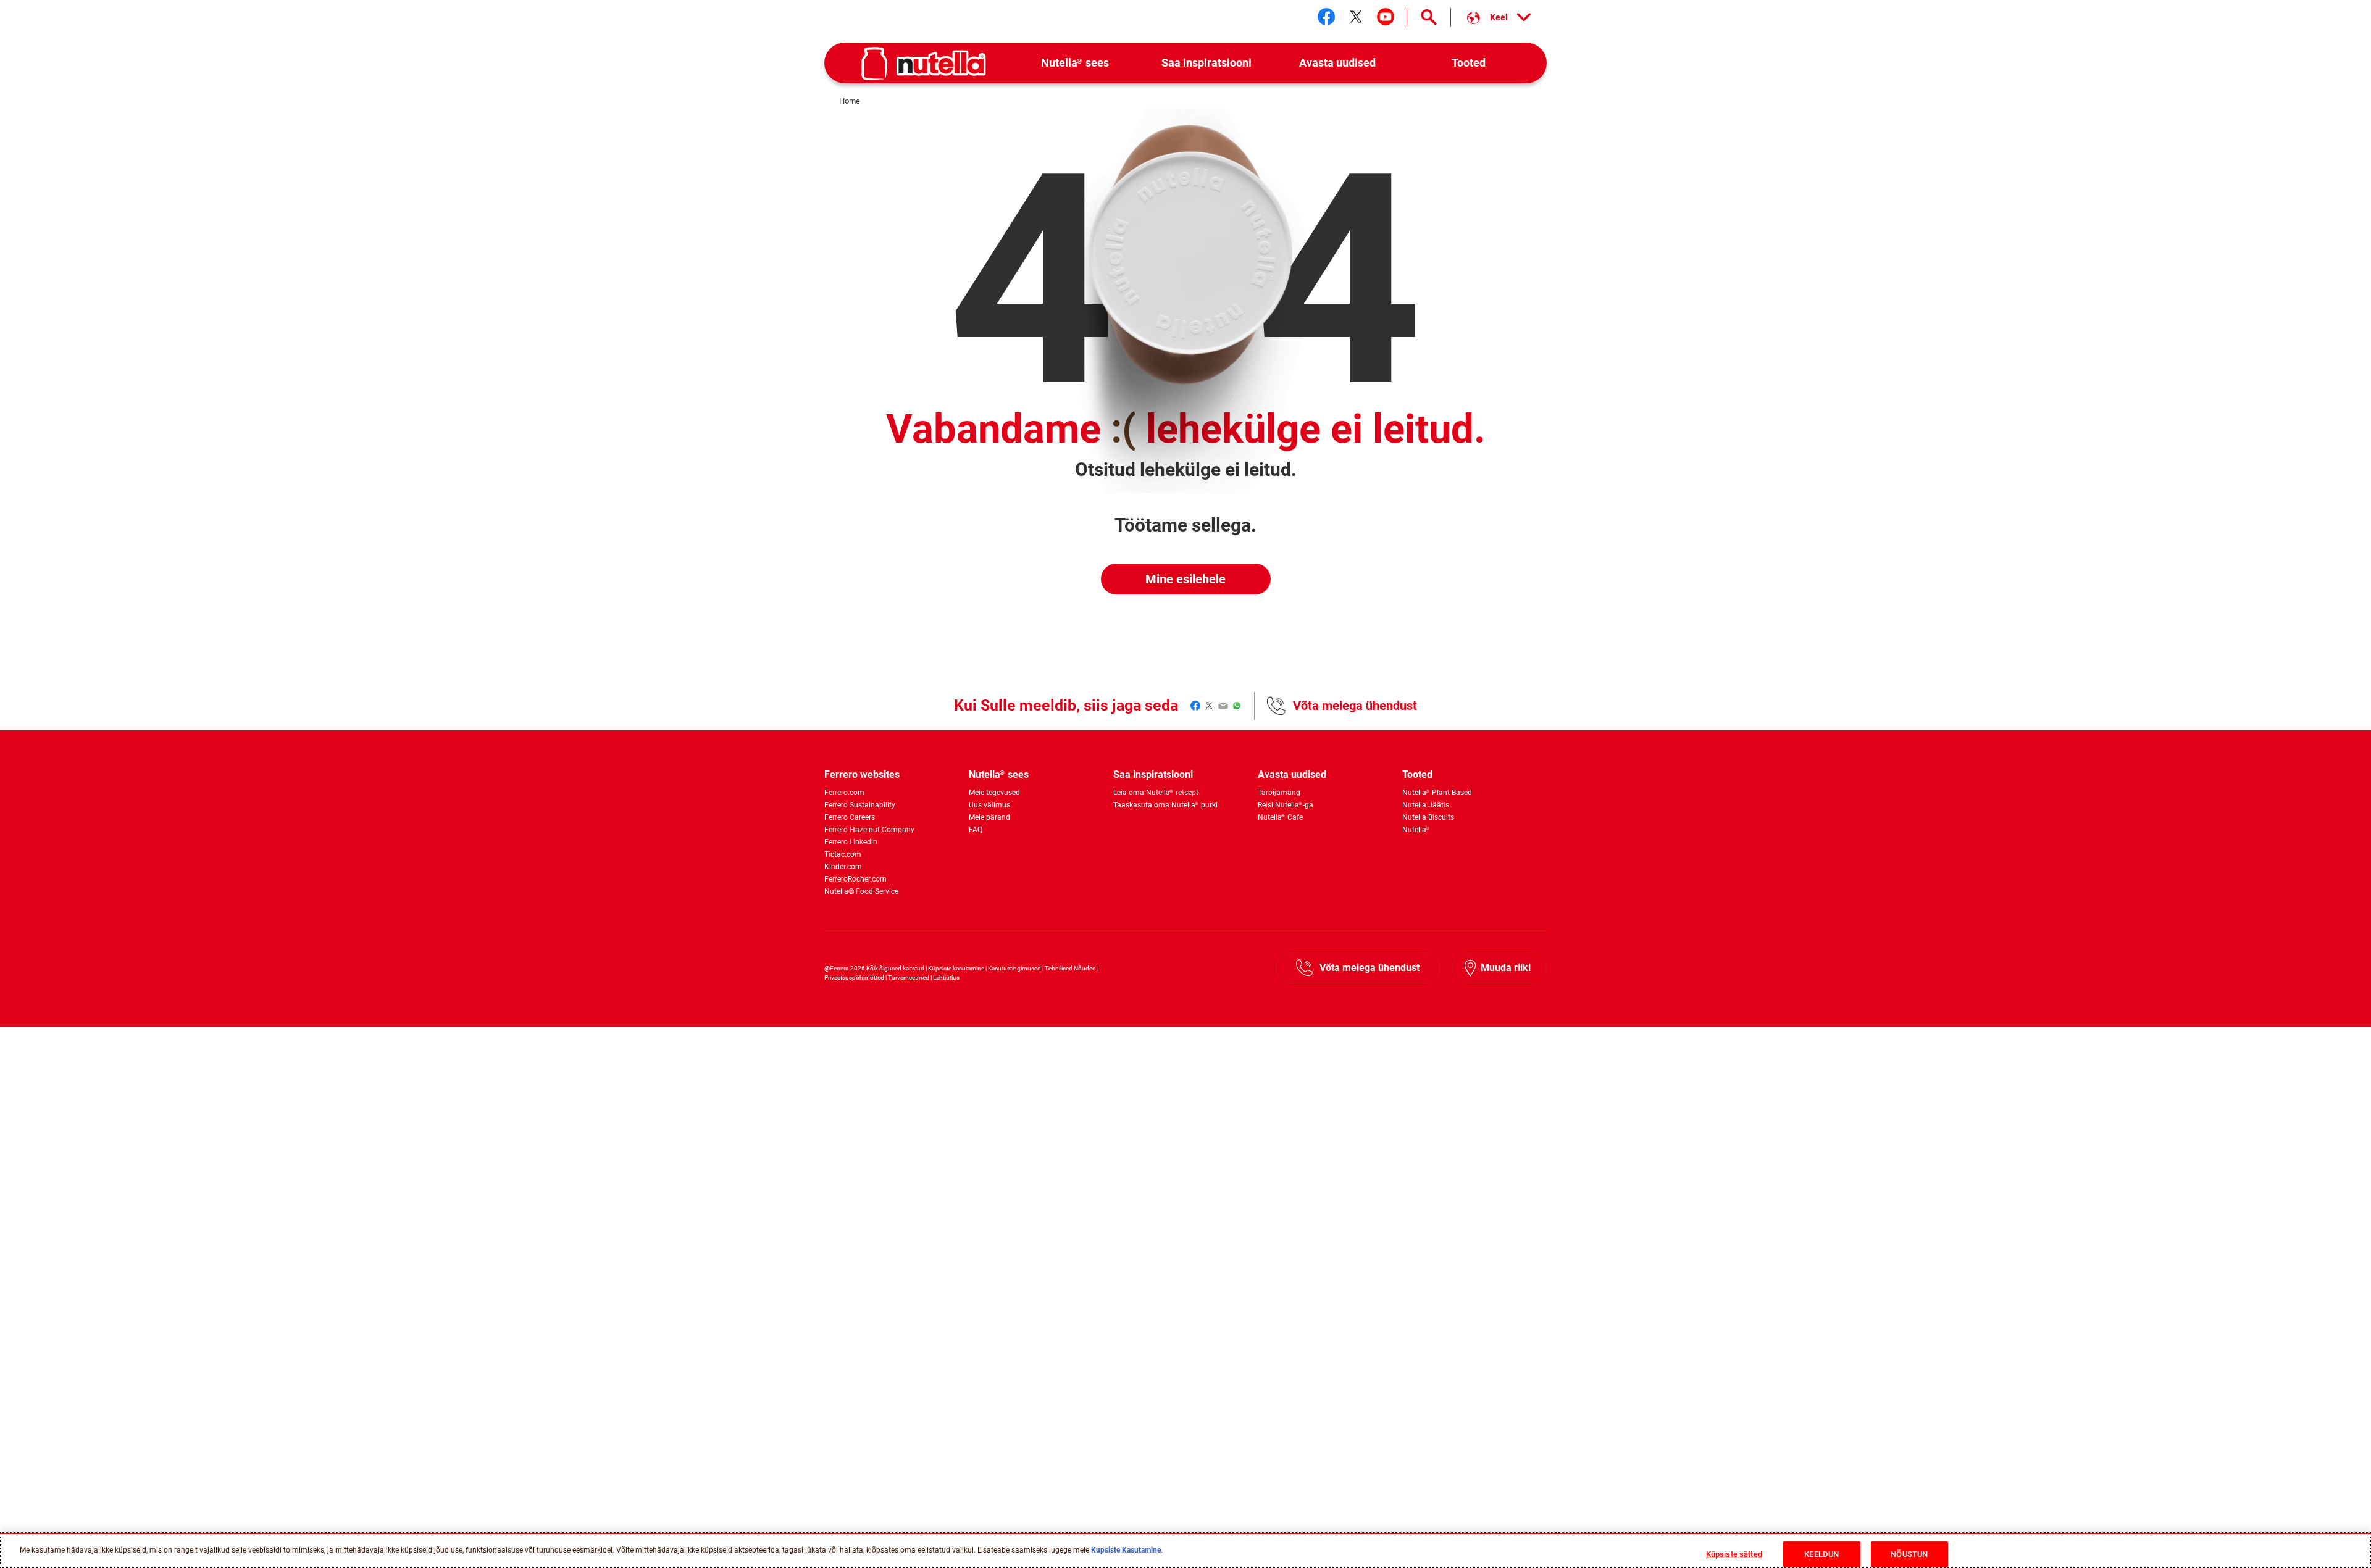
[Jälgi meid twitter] (1356, 17)
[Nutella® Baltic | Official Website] (924, 64)
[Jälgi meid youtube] (1386, 17)
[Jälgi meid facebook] (1326, 17)
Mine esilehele (1185, 579)
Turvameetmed (909, 978)
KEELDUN (1821, 1554)
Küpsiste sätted (1734, 1554)
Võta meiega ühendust (1355, 706)
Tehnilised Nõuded (1070, 968)
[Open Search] (1429, 17)
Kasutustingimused (1014, 968)
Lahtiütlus (946, 978)
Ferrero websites (862, 774)
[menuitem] (1075, 63)
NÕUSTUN (1909, 1554)
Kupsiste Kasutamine (1126, 1550)
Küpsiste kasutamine (956, 968)
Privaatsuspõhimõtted (854, 978)
